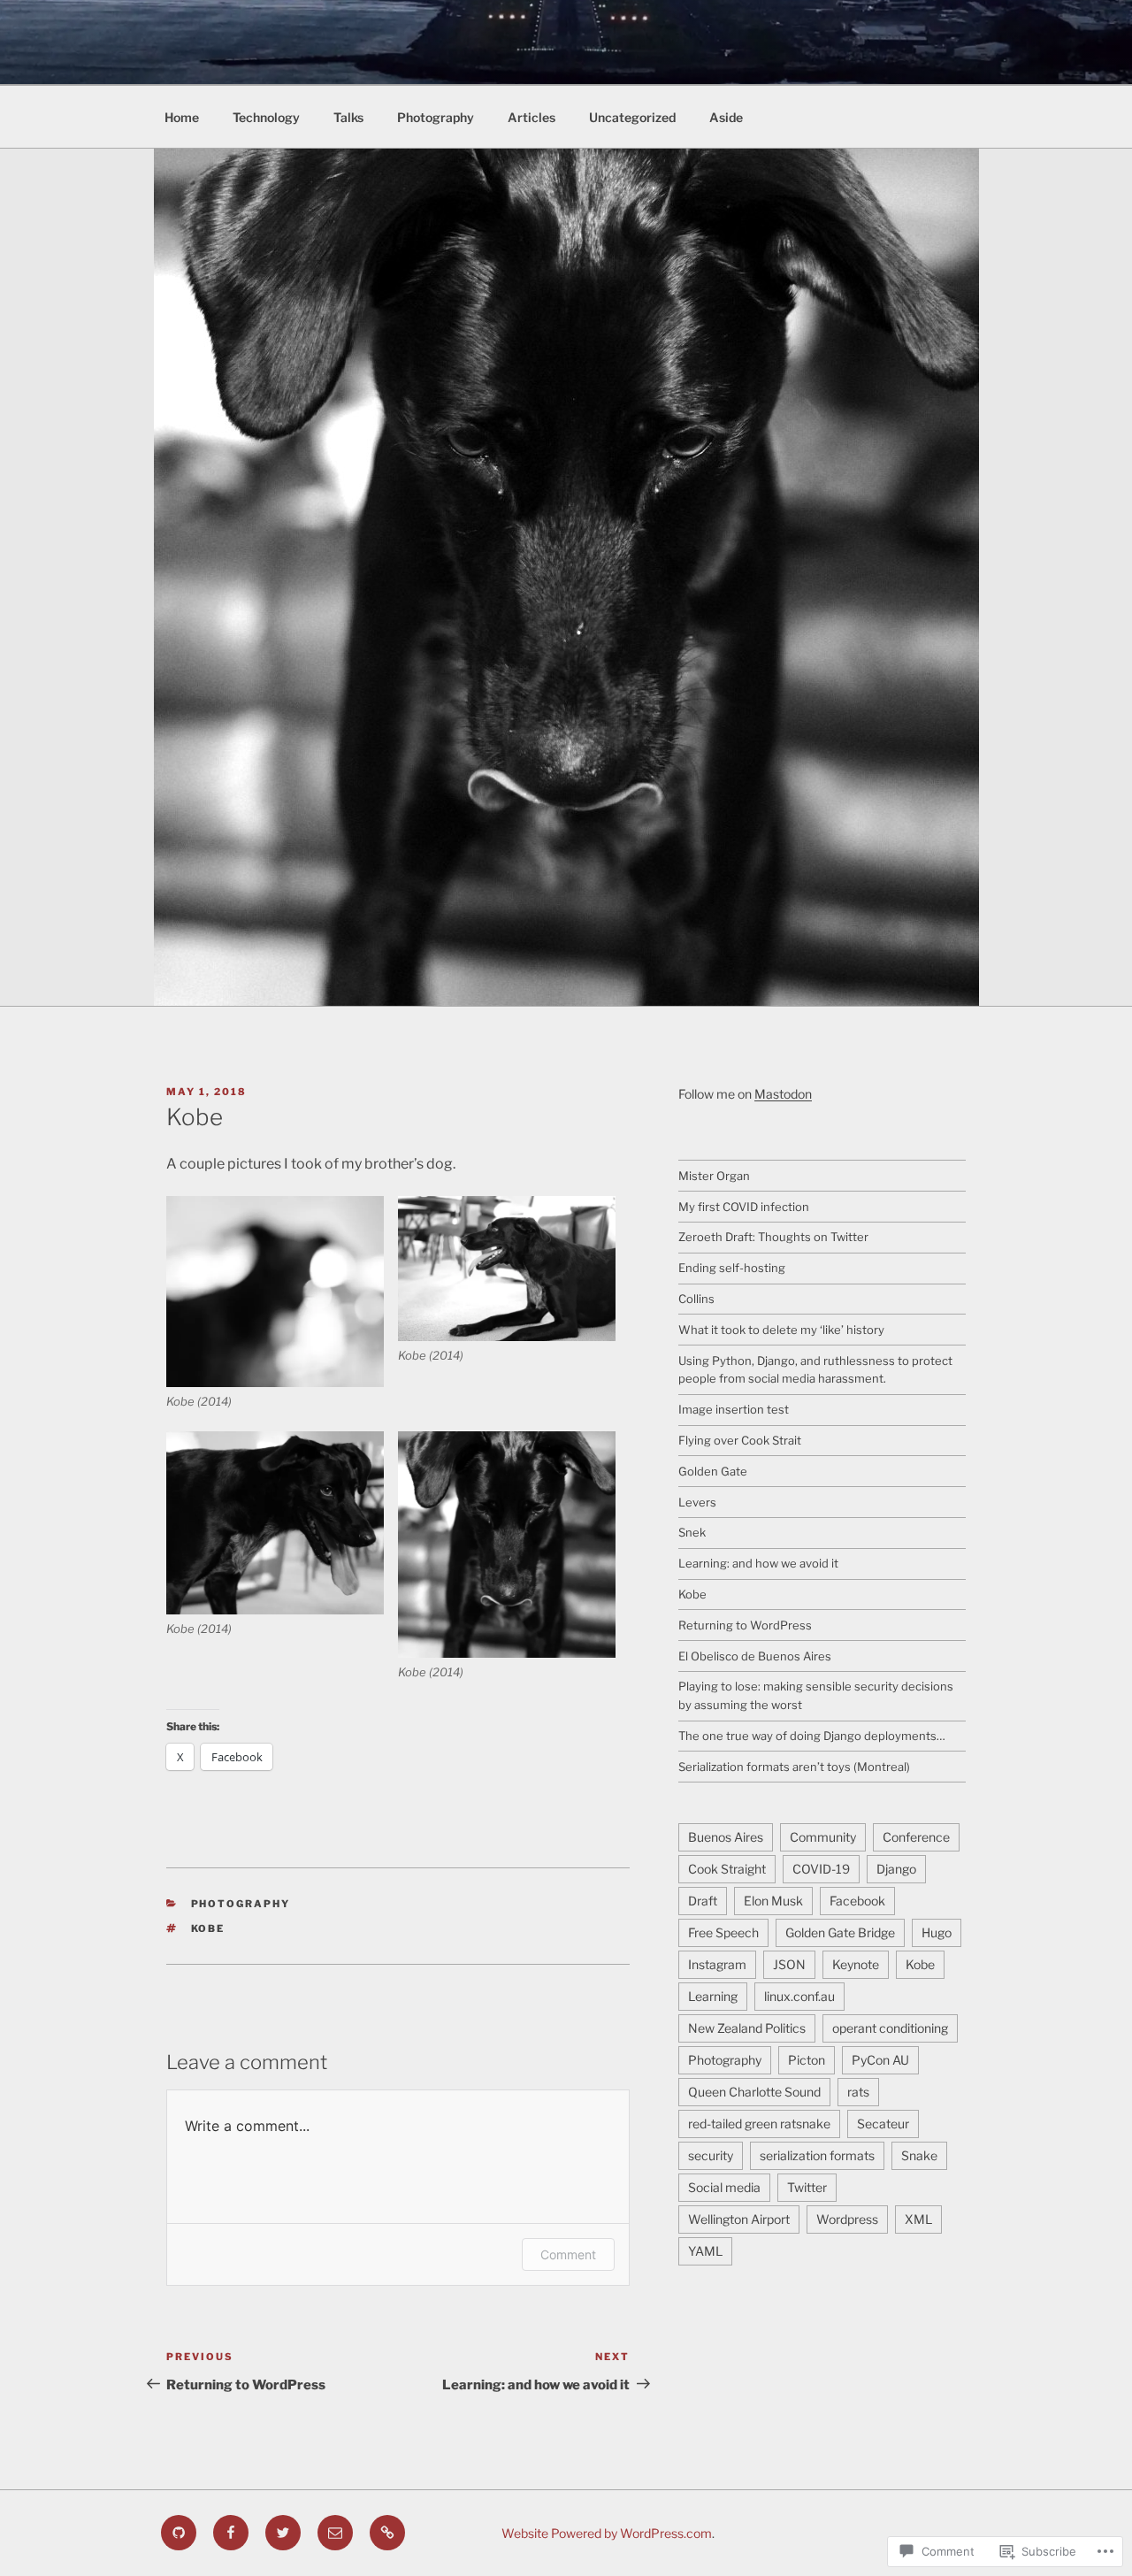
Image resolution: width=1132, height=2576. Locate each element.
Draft (703, 1901)
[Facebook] (231, 2533)
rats (858, 2092)
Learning (713, 1996)
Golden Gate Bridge (840, 1932)
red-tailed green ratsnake (759, 2124)
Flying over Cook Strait (740, 1440)
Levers (697, 1502)
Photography (436, 117)
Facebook (857, 1901)
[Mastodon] (387, 2533)
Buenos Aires (726, 1837)
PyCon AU (880, 2060)
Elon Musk (773, 1901)
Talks (348, 117)
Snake (919, 2155)
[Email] (335, 2533)
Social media (724, 2187)
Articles (532, 117)
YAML (705, 2251)
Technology (266, 117)
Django (896, 1869)
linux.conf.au (799, 1996)
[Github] (179, 2533)
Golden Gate (713, 1471)
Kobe (208, 1928)
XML (918, 2219)
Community (823, 1837)
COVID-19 (821, 1869)
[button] (282, 1303)
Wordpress (847, 2219)
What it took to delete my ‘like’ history (781, 1330)
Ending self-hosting (732, 1268)
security (711, 2155)
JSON (789, 1964)
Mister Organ (714, 1176)
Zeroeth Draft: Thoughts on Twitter (773, 1237)
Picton (807, 2060)
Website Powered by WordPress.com (607, 2533)
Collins (696, 1299)
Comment (568, 2254)
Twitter (807, 2187)
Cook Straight (727, 1869)
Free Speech (723, 1932)
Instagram (717, 1964)
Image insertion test (734, 1409)
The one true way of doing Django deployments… (812, 1736)
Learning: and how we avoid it (758, 1563)
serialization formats (817, 2155)
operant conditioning (890, 2028)
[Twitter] (283, 2533)
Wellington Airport (739, 2219)
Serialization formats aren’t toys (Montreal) (794, 1767)
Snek (692, 1532)
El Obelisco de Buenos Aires (755, 1656)
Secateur (883, 2124)
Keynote (856, 1964)
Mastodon (783, 1094)
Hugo (937, 1932)
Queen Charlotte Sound (754, 2092)
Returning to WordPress (745, 1625)
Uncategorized (632, 117)
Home (182, 117)
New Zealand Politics (747, 2028)
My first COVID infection (744, 1207)
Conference (916, 1837)
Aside (726, 117)
